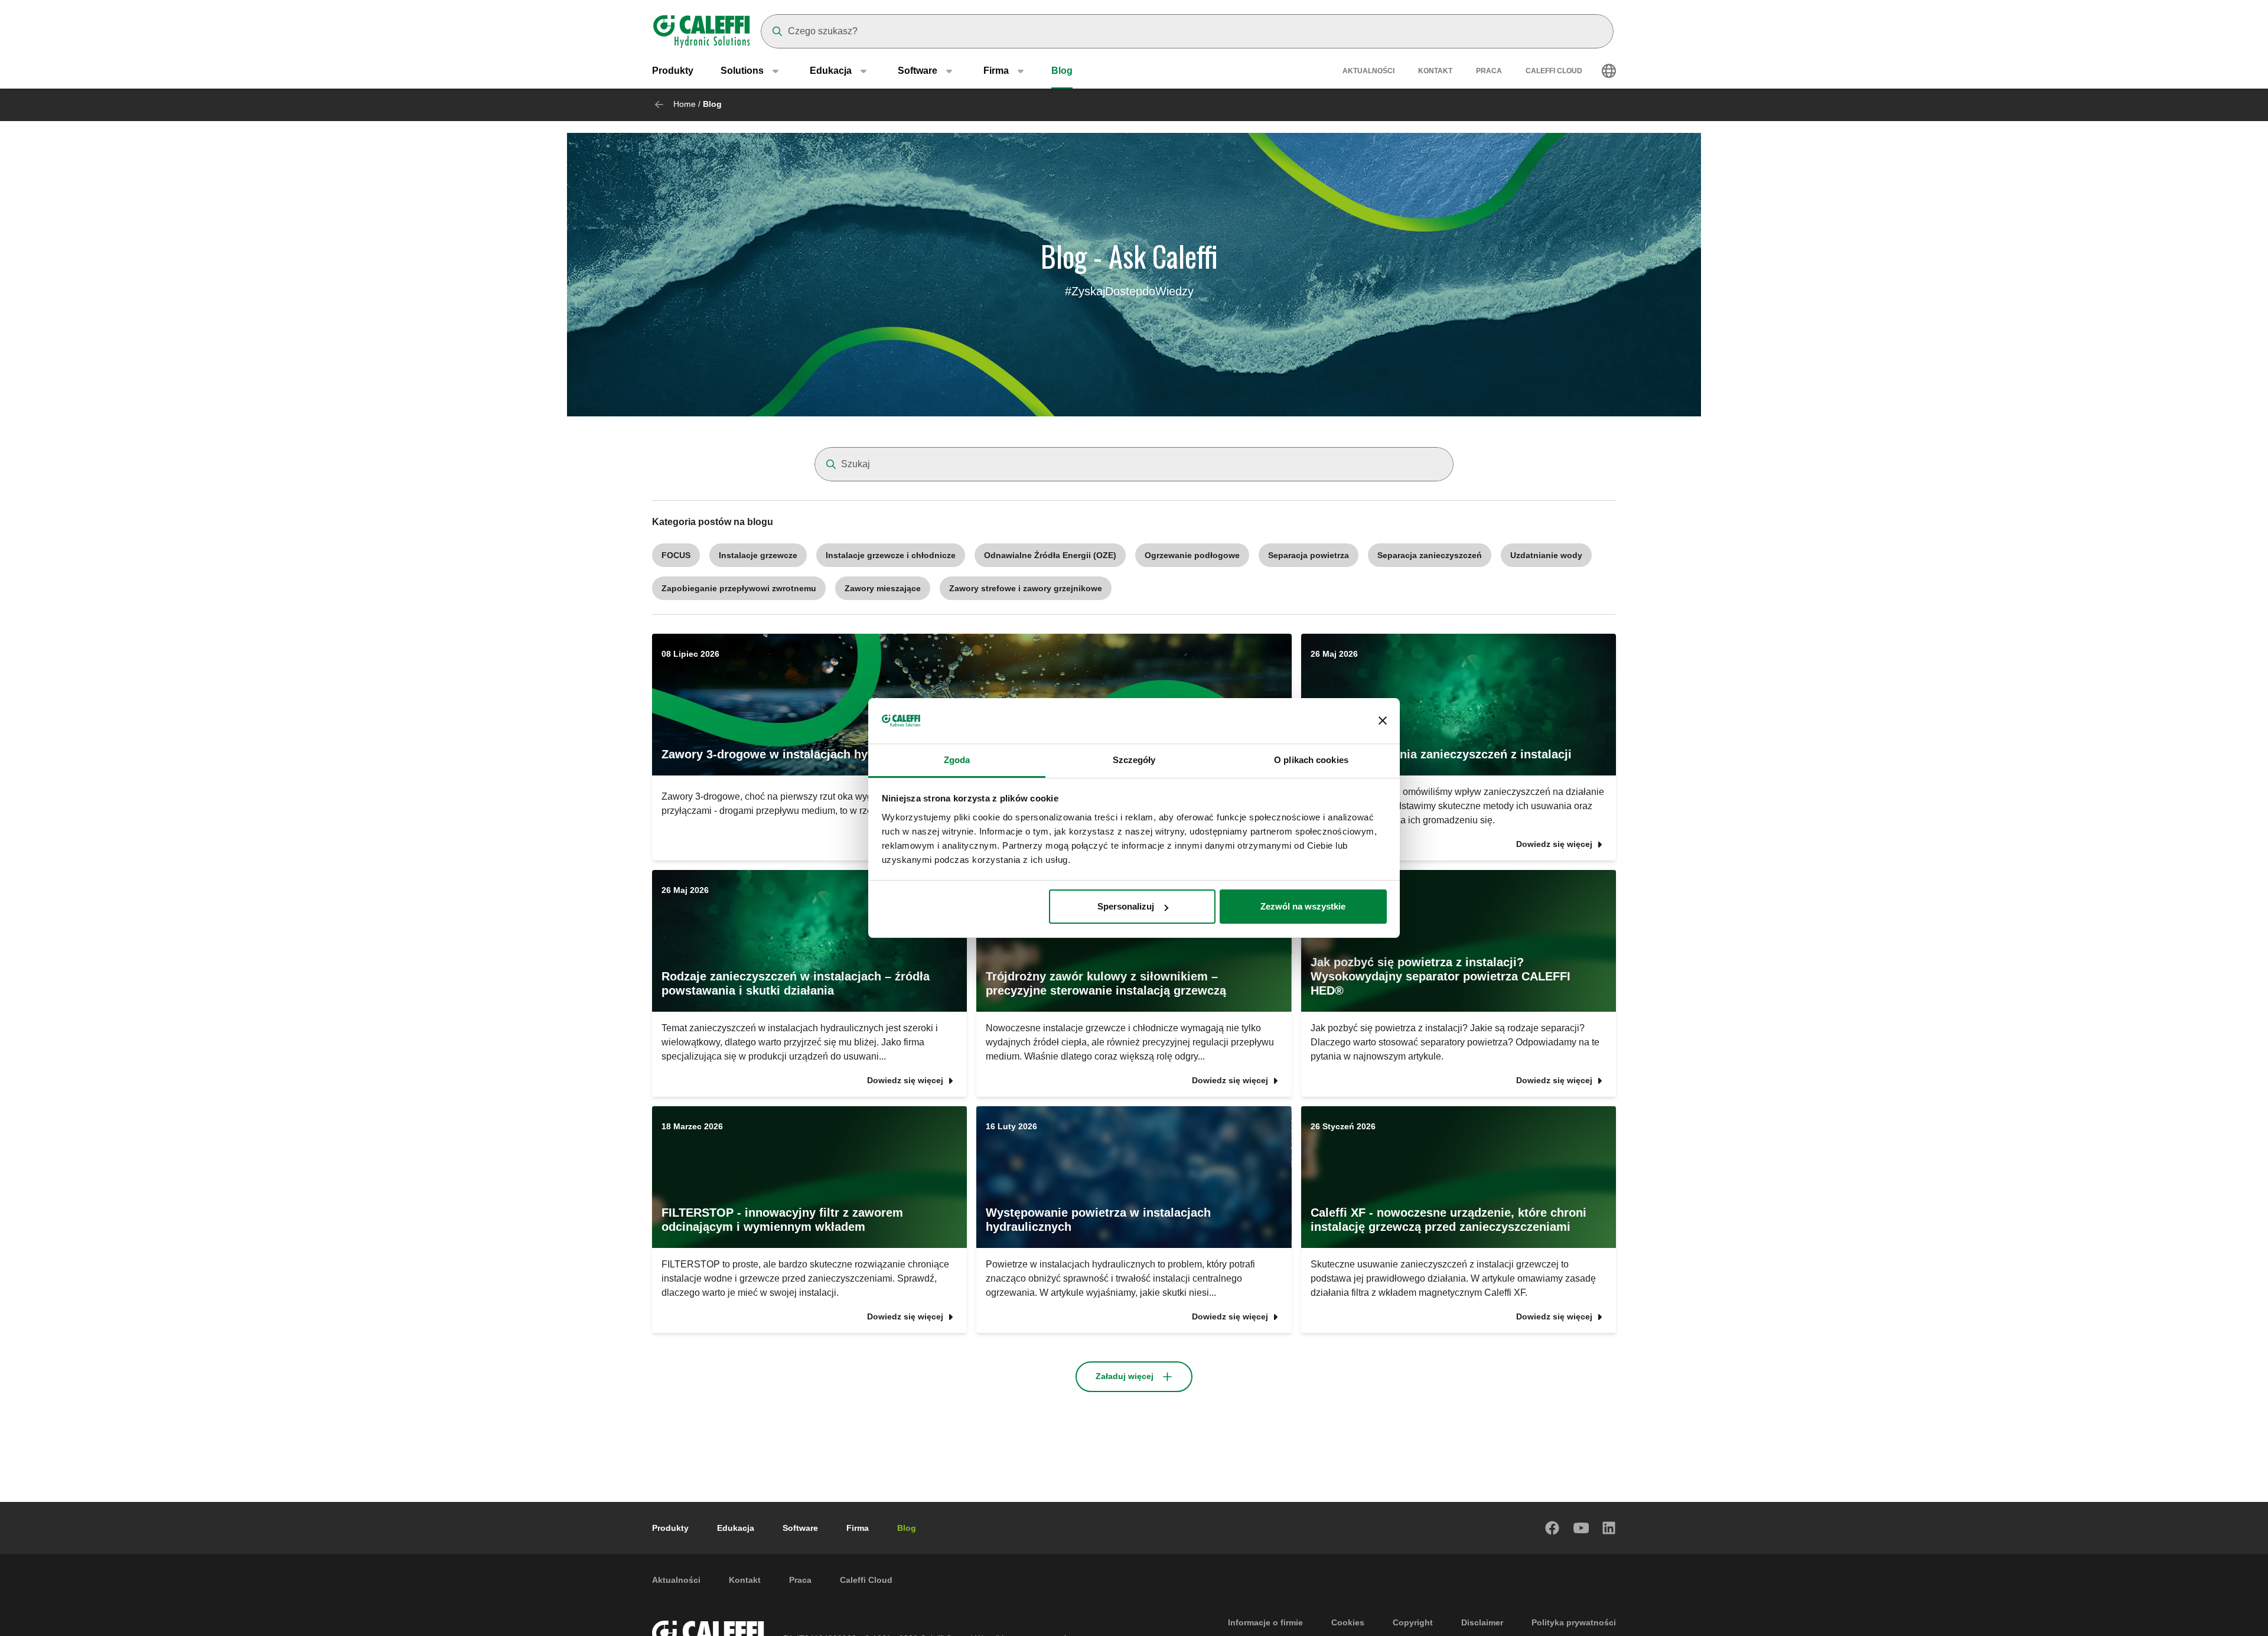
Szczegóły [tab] (1134, 760)
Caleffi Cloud (1554, 71)
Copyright (1413, 1622)
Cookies (1348, 1622)
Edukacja (736, 1528)
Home (685, 104)
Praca (1489, 71)
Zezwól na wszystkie (1303, 906)
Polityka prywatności (1574, 1622)
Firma (858, 1528)
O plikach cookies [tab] (1311, 760)
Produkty (673, 71)
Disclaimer (1482, 1622)
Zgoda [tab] (957, 760)
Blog (1062, 71)
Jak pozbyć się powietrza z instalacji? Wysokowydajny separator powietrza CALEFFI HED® (1441, 976)
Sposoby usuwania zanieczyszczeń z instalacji (1441, 754)
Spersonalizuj (1126, 906)
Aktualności (1368, 71)
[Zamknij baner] (1383, 721)
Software (800, 1528)
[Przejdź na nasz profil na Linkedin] (1609, 1528)
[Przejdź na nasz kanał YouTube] (1581, 1528)
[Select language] (1609, 71)
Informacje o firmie (1265, 1622)
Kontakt (1435, 71)
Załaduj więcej (1125, 1376)
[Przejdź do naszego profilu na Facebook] (1553, 1528)
